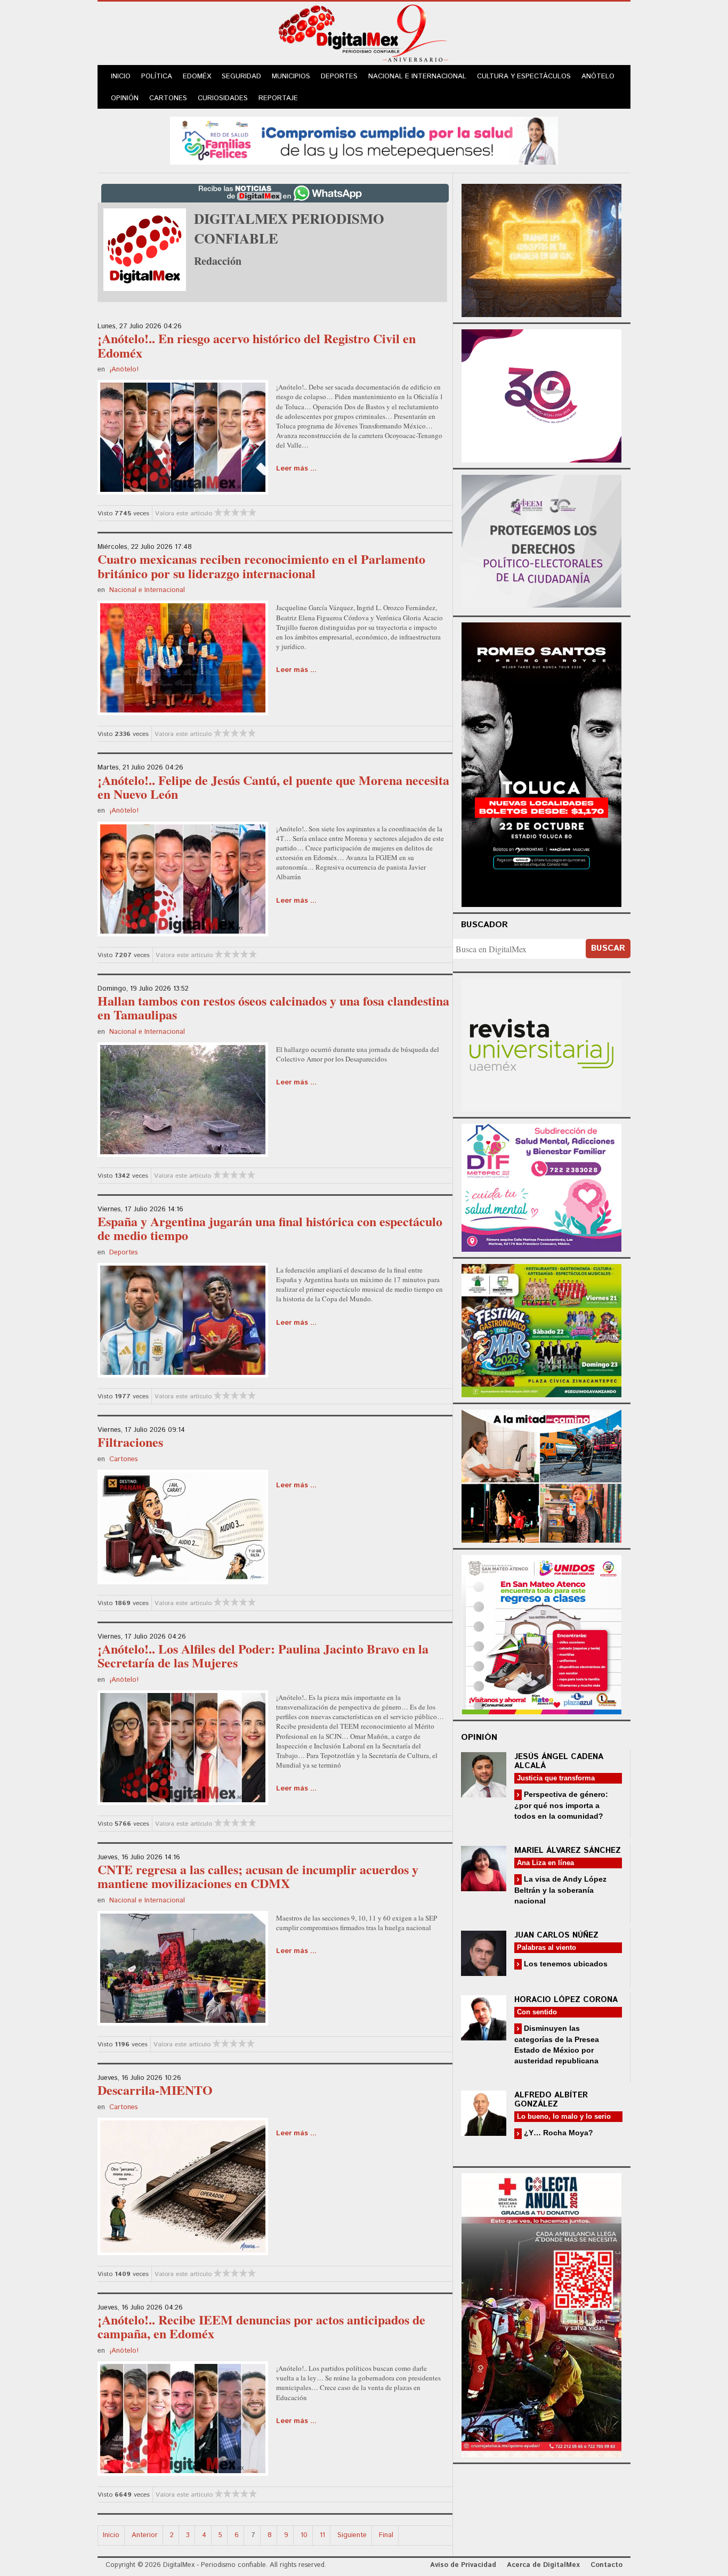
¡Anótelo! (124, 370)
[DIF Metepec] (541, 1186)
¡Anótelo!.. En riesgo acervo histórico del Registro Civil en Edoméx (257, 345)
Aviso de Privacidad (463, 2565)
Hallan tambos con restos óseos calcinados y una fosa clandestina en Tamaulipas (273, 1007)
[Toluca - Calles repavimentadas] (541, 1474)
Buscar (608, 948)
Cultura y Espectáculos (524, 76)
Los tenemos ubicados (565, 1964)
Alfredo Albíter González (551, 2100)
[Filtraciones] (183, 1526)
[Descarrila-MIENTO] (183, 2185)
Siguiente (352, 2535)
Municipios (291, 76)
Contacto (606, 2565)
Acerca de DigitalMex (543, 2565)
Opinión (125, 98)
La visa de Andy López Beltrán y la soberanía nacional (560, 1890)
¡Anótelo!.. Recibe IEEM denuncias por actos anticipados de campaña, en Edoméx (261, 2326)
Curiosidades (223, 98)
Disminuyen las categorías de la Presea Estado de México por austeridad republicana (557, 2044)
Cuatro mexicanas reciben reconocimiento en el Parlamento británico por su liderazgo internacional (261, 566)
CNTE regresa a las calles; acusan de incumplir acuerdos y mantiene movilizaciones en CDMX (258, 1876)
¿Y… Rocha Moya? (557, 2133)
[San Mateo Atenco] (541, 1633)
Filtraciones (130, 1442)
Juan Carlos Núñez (556, 1935)
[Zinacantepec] (541, 1329)
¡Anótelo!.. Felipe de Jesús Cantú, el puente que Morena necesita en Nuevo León (273, 787)
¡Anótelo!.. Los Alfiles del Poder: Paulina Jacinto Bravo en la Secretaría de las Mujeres (263, 1655)
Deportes (339, 76)
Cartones (168, 98)
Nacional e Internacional (417, 76)
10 (304, 2535)
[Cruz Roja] (541, 2314)
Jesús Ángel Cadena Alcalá (559, 1761)
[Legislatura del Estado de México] (541, 249)
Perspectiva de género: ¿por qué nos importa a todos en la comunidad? (561, 1805)
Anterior (145, 2535)
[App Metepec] (364, 139)
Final (386, 2535)
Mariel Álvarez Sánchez (568, 1850)
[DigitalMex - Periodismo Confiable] (364, 35)
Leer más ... (296, 469)
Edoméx (197, 76)
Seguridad (241, 76)
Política (157, 76)
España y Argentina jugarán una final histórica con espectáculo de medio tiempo (270, 1228)
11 (322, 2535)
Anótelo (598, 76)
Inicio (121, 76)
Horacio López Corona (566, 2000)
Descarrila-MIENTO (155, 2090)
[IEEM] (541, 395)
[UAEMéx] (541, 1044)
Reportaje (278, 98)
